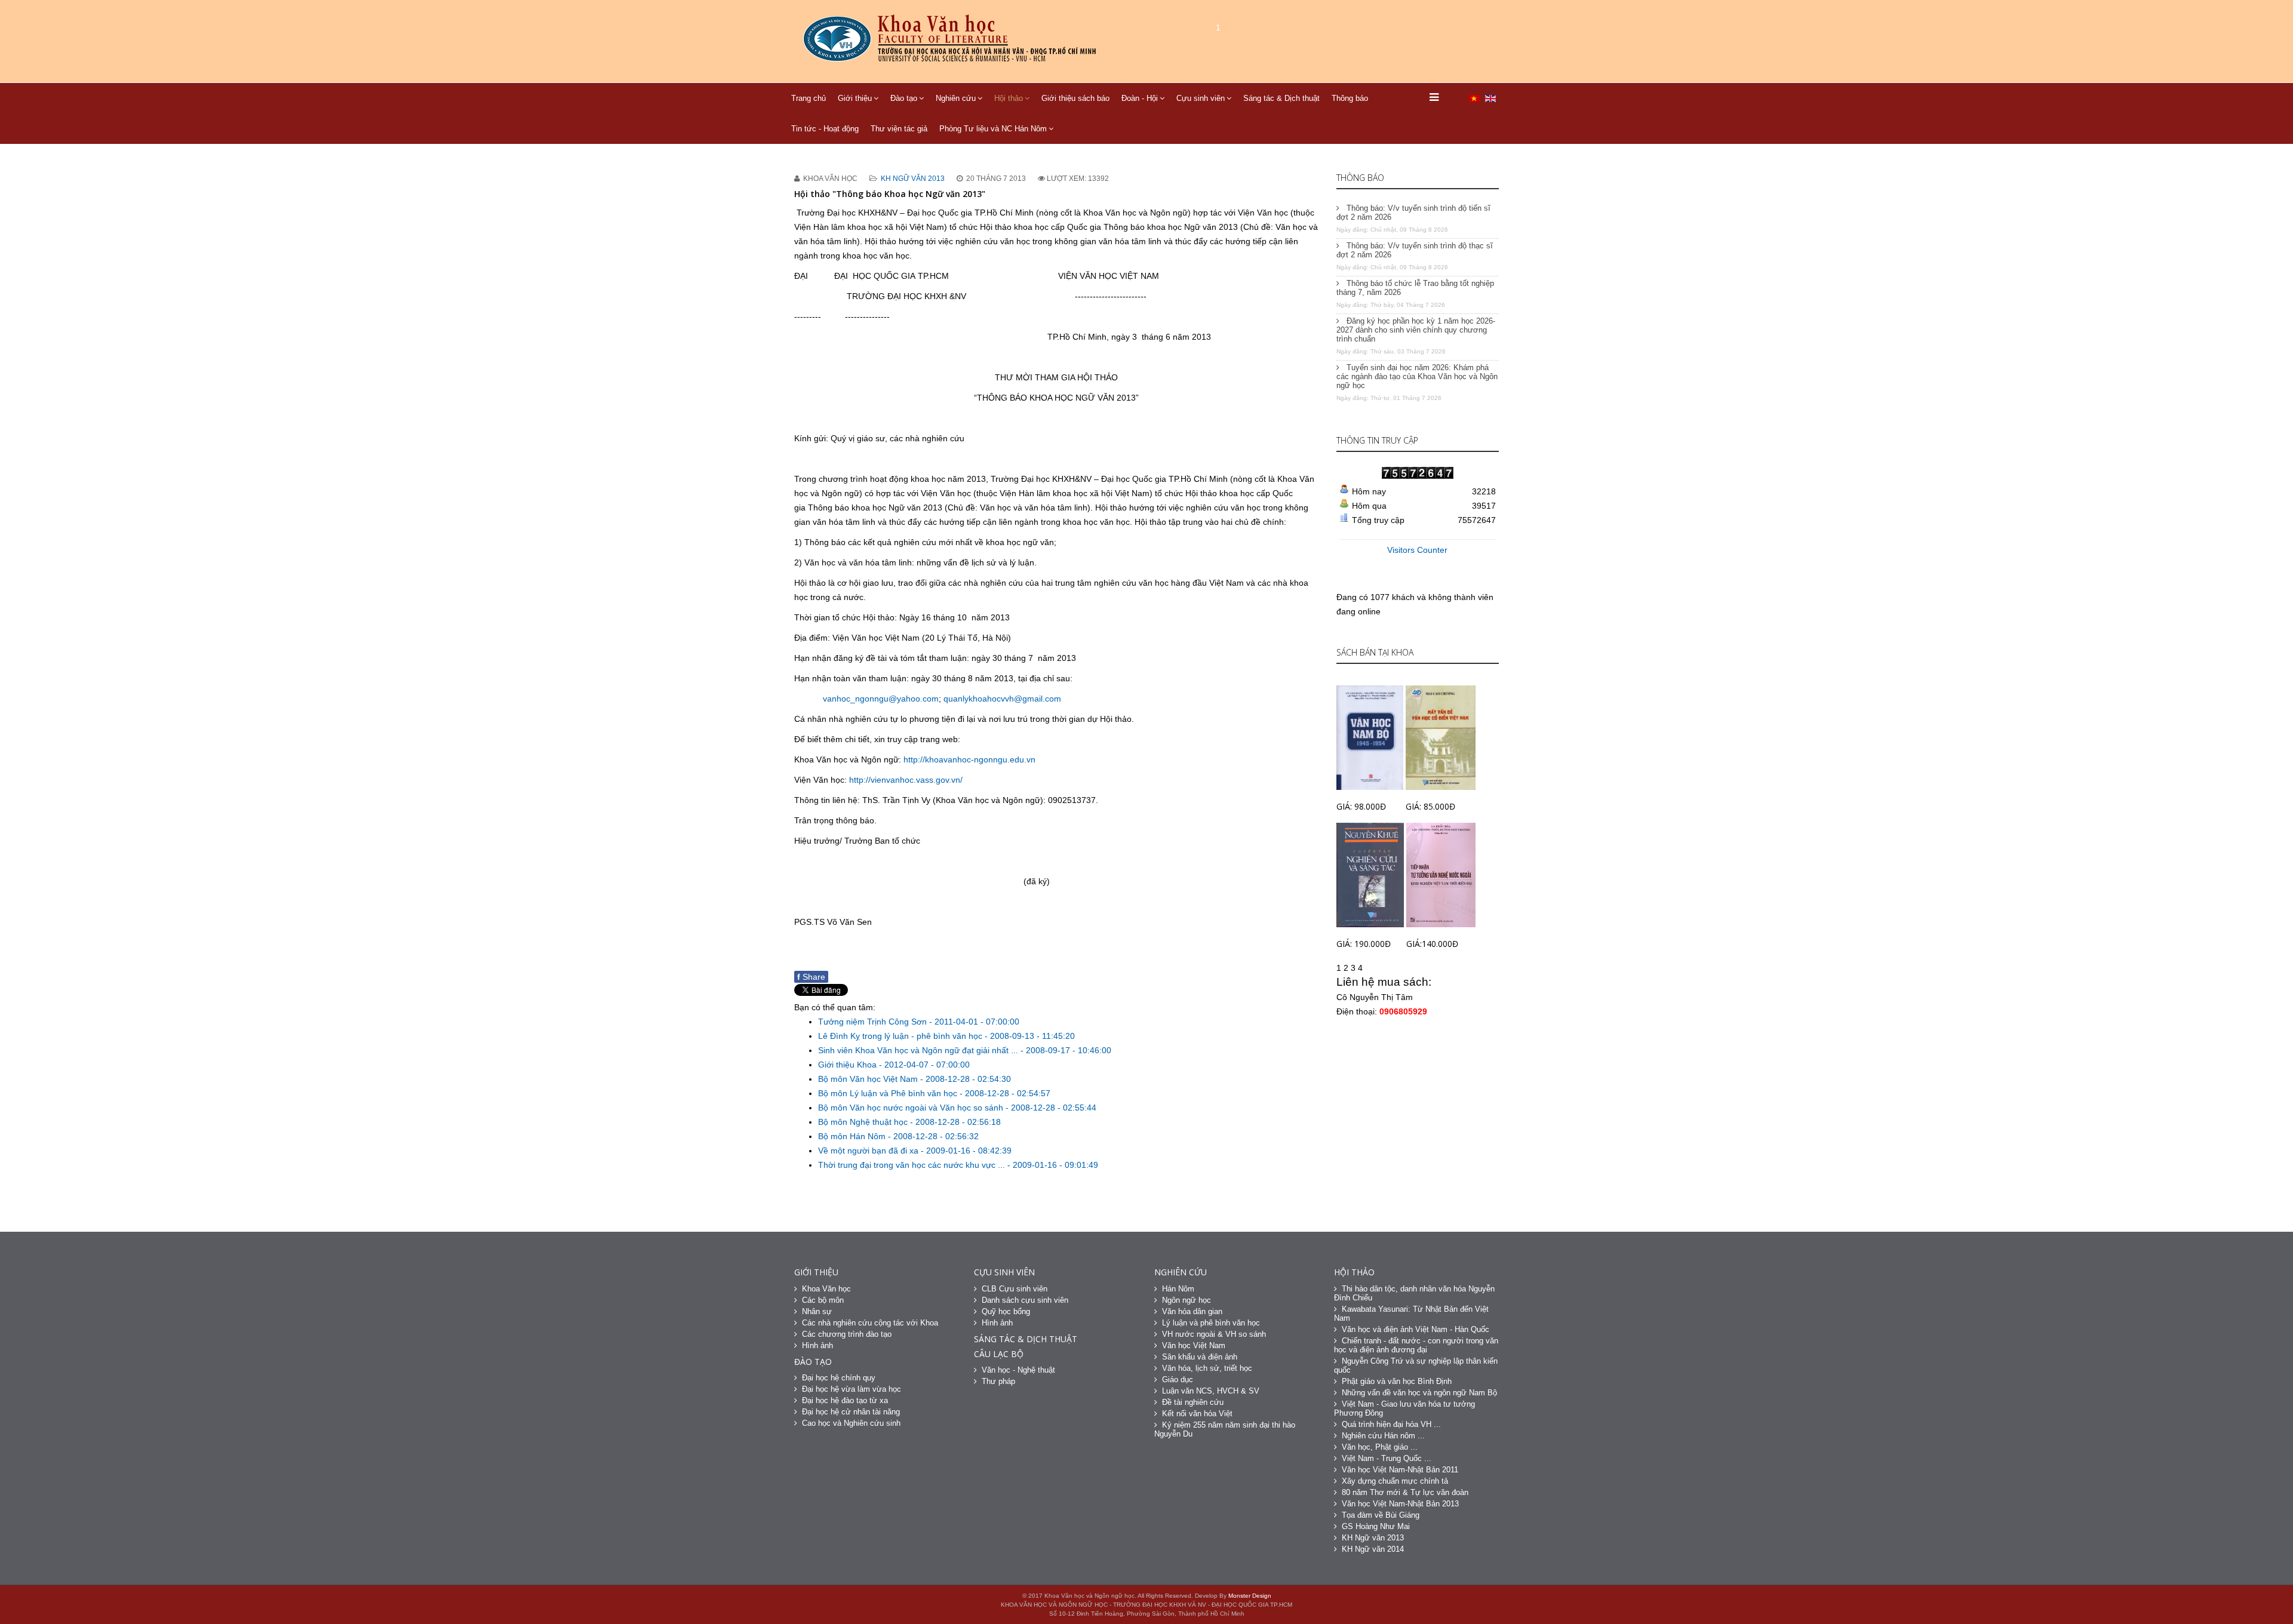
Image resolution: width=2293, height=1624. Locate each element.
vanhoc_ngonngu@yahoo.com (881, 699)
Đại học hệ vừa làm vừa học (852, 1389)
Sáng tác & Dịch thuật (1281, 98)
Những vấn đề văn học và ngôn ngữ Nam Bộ (1419, 1393)
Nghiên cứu (956, 98)
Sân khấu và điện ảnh (1200, 1357)
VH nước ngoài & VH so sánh (1214, 1334)
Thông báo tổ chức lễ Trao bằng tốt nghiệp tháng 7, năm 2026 (1415, 288)
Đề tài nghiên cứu (1193, 1402)
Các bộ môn (823, 1300)
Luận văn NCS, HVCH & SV (1211, 1391)
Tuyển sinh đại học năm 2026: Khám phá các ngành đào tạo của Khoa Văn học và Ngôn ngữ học (1417, 376)
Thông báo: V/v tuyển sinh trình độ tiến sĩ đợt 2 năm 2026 (1413, 213)
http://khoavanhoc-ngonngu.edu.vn (969, 759)
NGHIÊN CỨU (1181, 1272)
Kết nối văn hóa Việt (1197, 1414)
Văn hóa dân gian (1192, 1311)
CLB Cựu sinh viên (1015, 1289)
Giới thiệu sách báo (1075, 98)
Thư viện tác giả (899, 129)
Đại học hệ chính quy (839, 1378)
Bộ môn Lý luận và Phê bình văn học (889, 1093)
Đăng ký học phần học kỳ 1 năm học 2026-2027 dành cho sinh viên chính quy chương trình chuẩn (1416, 330)
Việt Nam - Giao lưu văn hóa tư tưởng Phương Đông (1404, 1408)
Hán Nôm (1178, 1289)
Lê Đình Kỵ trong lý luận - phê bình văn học (901, 1036)
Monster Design (1250, 1596)
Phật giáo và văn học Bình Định (1397, 1381)
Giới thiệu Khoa (849, 1065)
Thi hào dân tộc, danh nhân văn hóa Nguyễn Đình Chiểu (1414, 1293)
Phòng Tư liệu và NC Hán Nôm (993, 129)
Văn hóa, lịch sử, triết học (1207, 1368)
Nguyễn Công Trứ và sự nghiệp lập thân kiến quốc (1416, 1365)
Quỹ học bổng (1006, 1311)
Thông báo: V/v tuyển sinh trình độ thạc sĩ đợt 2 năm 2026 (1415, 250)
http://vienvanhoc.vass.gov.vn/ (906, 780)
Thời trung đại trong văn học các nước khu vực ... (913, 1165)
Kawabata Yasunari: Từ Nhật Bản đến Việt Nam (1411, 1314)
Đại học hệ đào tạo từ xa (845, 1400)
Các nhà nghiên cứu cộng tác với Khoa (870, 1323)
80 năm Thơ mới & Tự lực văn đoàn (1405, 1492)
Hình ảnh (817, 1345)
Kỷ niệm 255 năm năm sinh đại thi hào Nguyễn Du (1225, 1429)
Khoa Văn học (826, 1289)
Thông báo (1350, 98)
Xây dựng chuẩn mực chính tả (1395, 1481)
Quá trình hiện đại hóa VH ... (1391, 1424)
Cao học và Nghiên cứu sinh (851, 1423)
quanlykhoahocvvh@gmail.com (1002, 699)
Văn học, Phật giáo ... (1380, 1447)
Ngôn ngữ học (1187, 1300)
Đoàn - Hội (1140, 98)
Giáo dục (1178, 1380)
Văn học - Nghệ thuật (1018, 1370)
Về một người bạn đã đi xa (869, 1151)
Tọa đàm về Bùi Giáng (1381, 1515)
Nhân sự (817, 1311)
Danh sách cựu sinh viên (1025, 1300)
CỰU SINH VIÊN (1004, 1272)
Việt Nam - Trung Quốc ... (1387, 1458)
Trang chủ (809, 98)
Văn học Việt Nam (1194, 1345)
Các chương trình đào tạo (847, 1334)
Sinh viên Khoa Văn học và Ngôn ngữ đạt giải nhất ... (919, 1050)
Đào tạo (904, 98)
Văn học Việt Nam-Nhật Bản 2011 (1400, 1470)
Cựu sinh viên (1201, 98)
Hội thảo (1009, 98)
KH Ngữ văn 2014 (1373, 1549)
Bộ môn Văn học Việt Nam (869, 1079)
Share (811, 977)
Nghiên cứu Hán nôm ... (1383, 1436)
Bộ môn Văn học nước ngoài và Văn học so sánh (912, 1108)
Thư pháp (998, 1381)
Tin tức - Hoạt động (825, 129)
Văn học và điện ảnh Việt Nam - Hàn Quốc (1416, 1329)
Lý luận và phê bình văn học (1211, 1323)
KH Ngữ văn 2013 (913, 179)
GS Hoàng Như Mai (1376, 1526)
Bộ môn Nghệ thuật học (864, 1122)
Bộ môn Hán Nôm (853, 1136)
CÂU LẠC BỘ (999, 1354)
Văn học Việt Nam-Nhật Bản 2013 (1400, 1504)
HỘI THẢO (1354, 1272)
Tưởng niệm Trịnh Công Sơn (874, 1022)
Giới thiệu (855, 98)
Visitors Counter (1417, 550)
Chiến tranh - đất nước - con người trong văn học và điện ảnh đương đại (1416, 1345)
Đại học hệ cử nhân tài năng (851, 1412)
